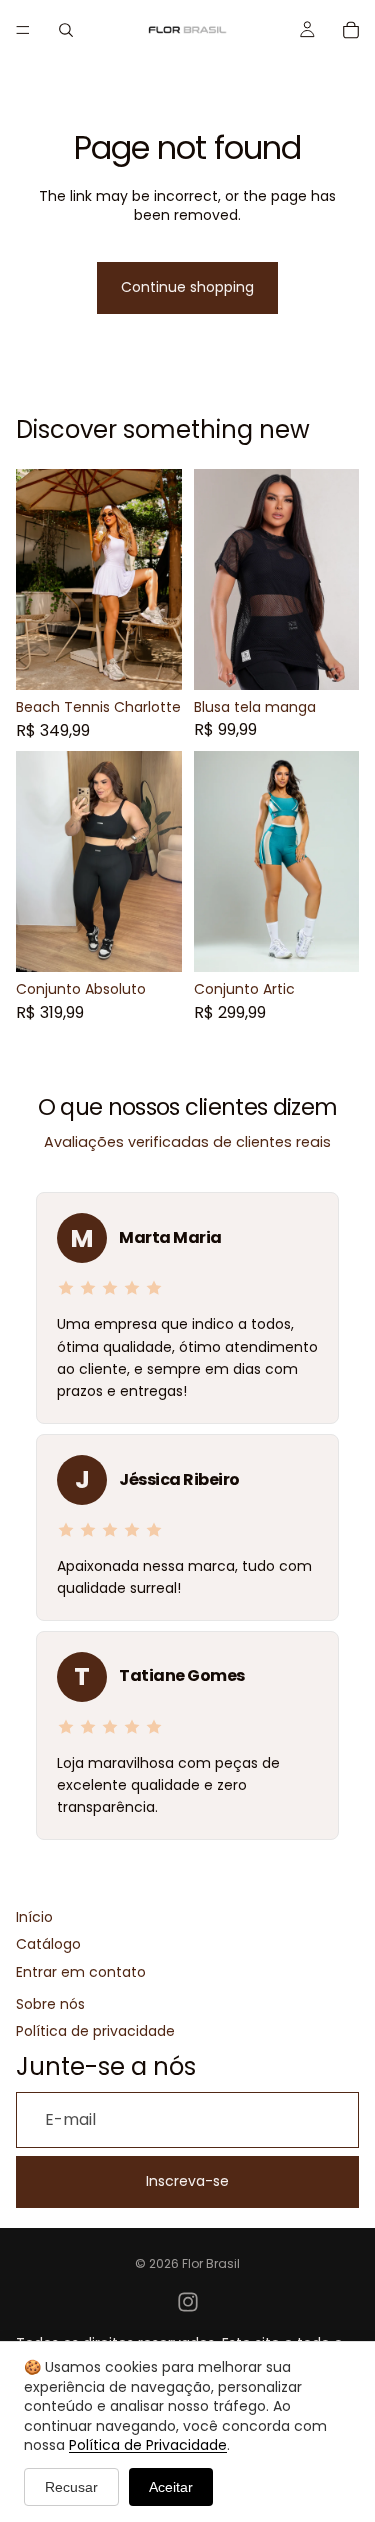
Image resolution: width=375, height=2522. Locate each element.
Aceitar (171, 2487)
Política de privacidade (95, 2031)
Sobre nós (50, 2004)
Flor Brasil (211, 2263)
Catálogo (48, 1944)
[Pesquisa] (66, 30)
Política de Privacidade (148, 2445)
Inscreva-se (187, 2181)
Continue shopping (187, 287)
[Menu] (23, 30)
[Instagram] (188, 2302)
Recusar (71, 2487)
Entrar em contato (81, 1972)
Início (34, 1917)
